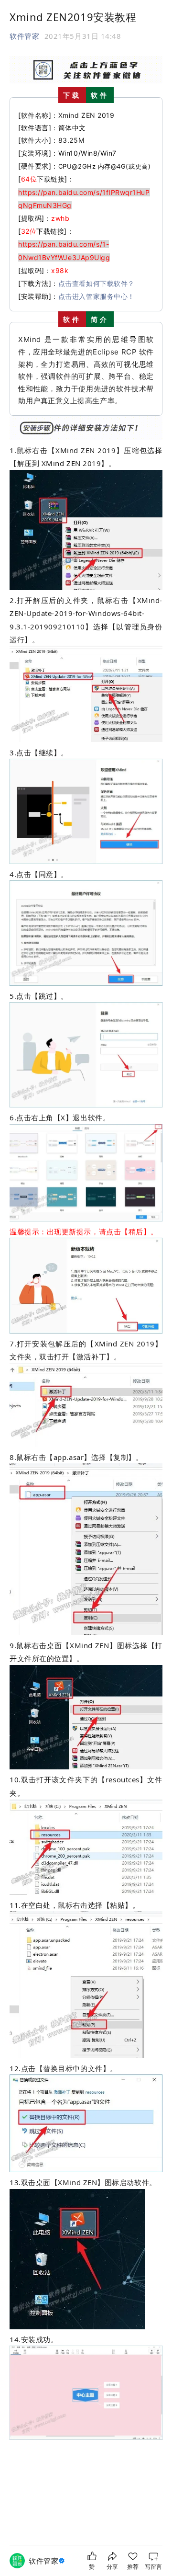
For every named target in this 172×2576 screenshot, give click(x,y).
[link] (48, 2561)
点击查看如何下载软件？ (97, 283)
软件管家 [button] (24, 36)
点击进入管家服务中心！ (97, 296)
